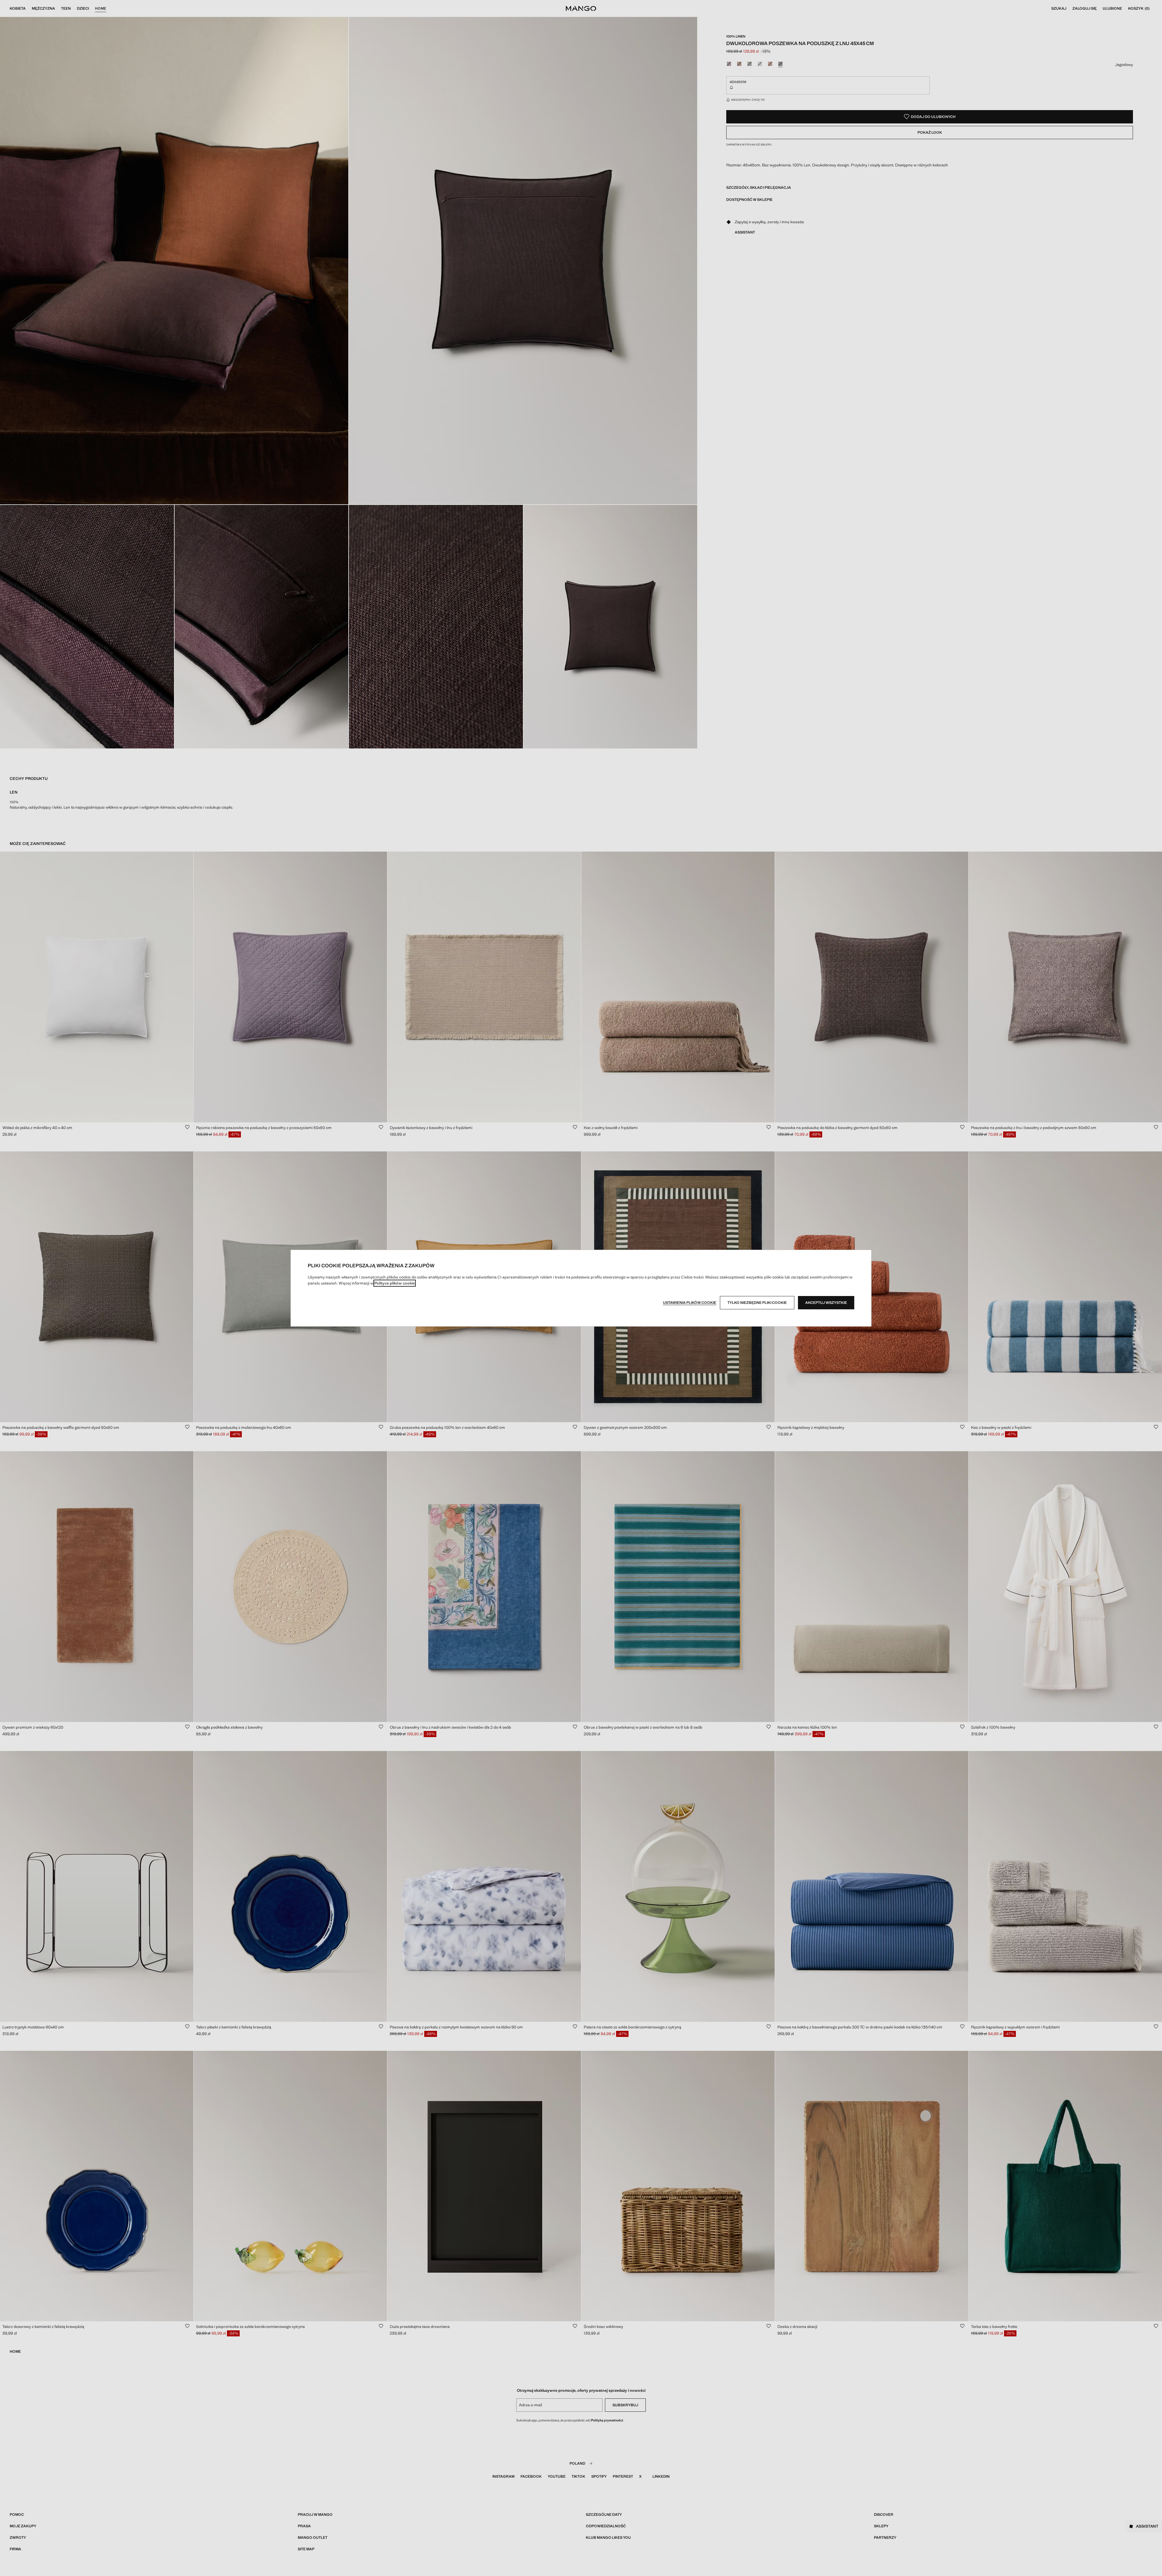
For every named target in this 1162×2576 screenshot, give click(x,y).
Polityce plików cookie (395, 1283)
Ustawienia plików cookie (690, 1303)
